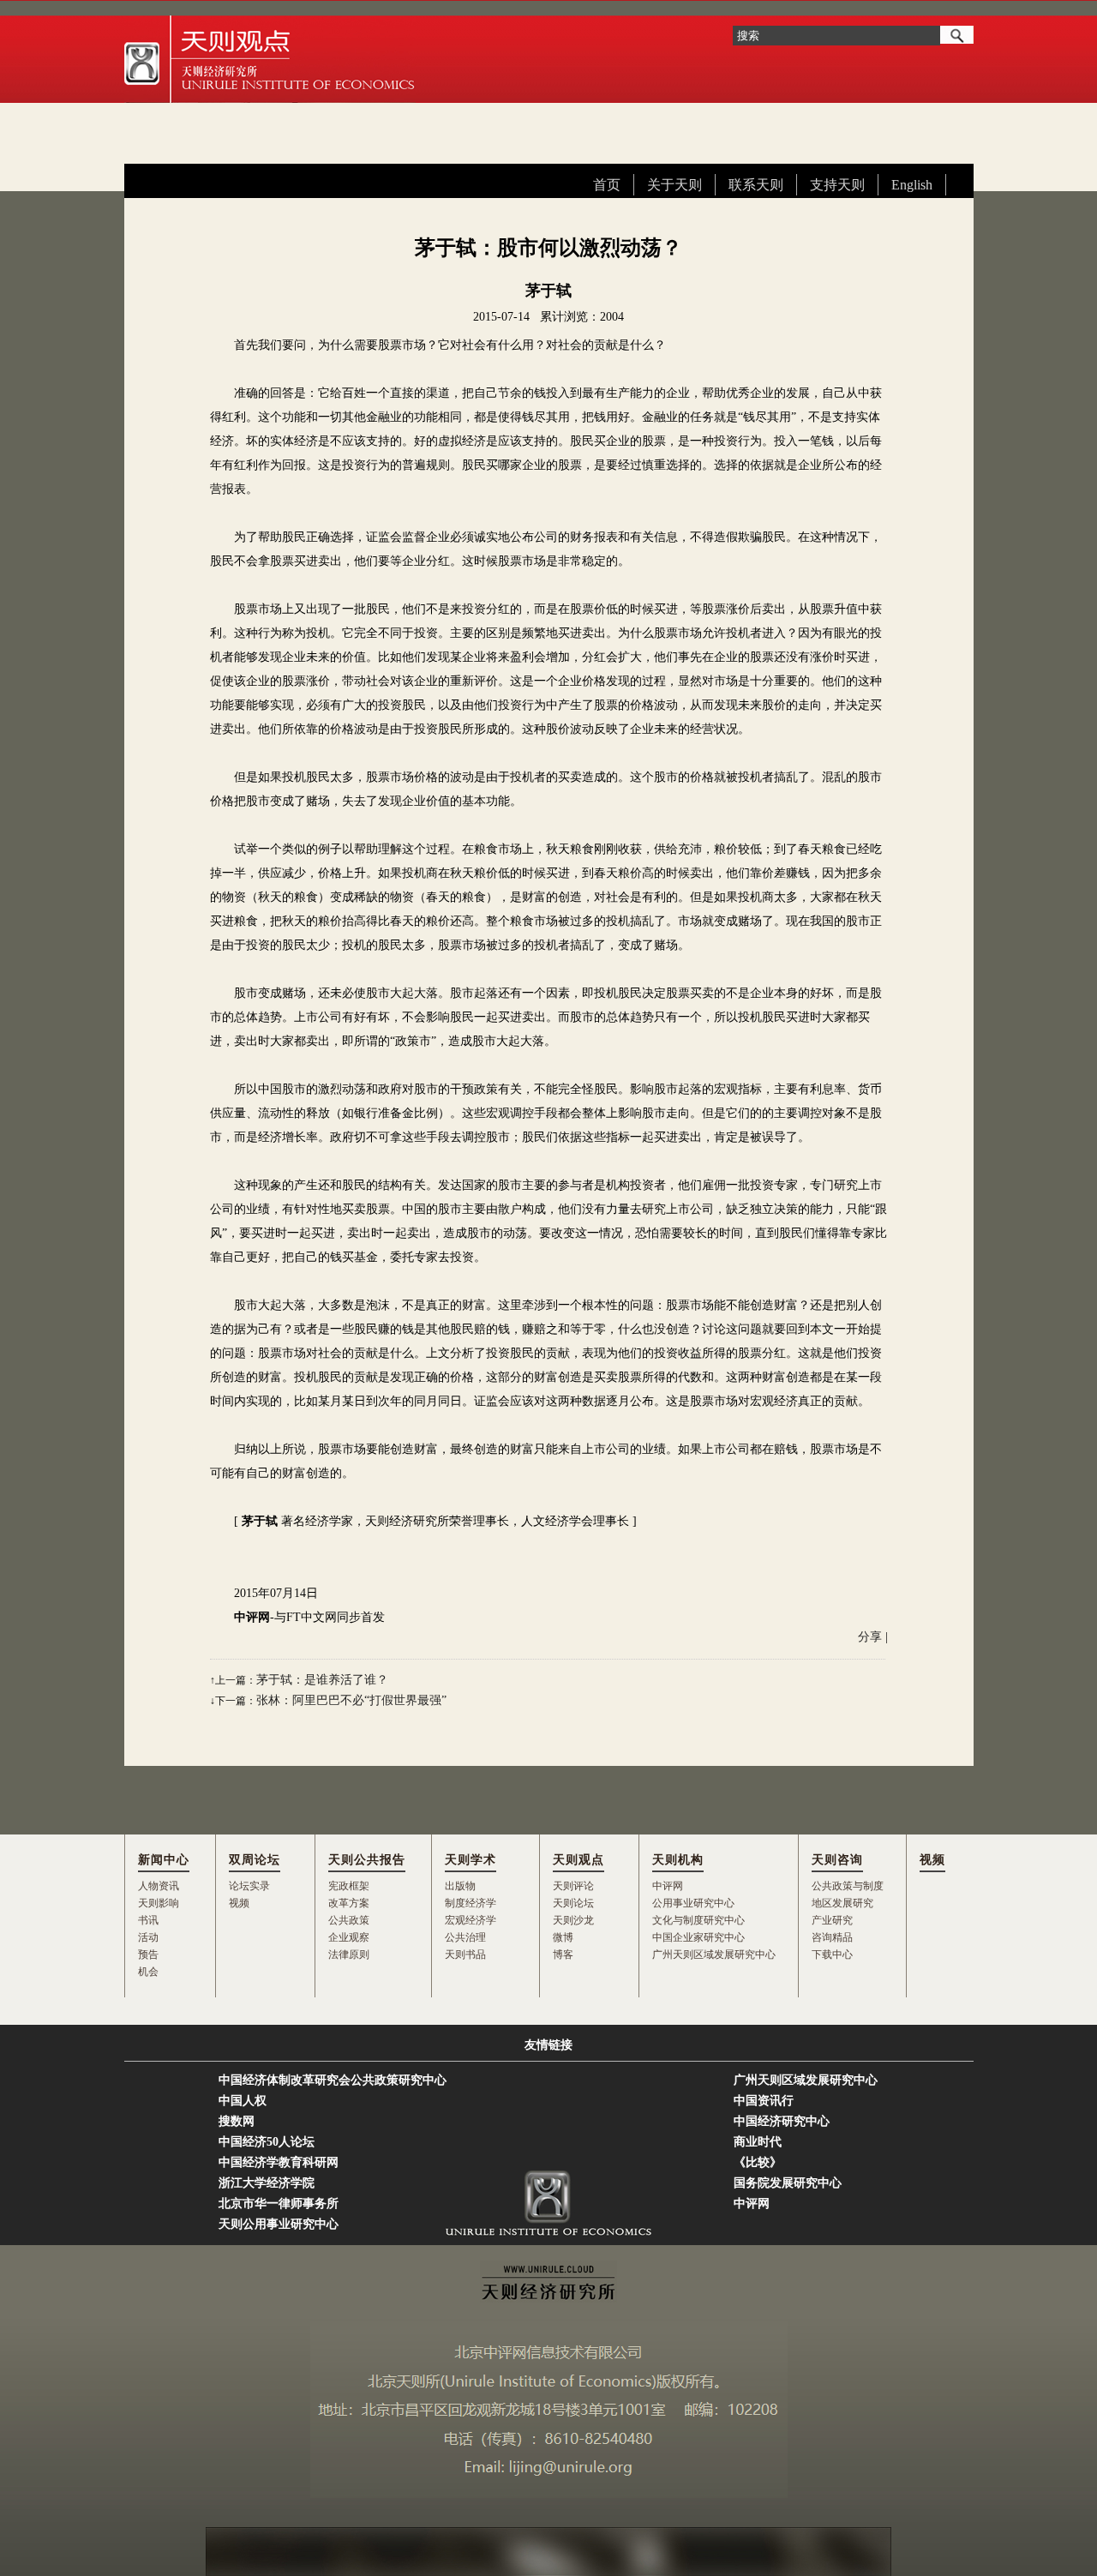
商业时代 (758, 2142)
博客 (563, 1955)
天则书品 (465, 1955)
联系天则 (756, 185)
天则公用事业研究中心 (279, 2224)
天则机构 (678, 1860)
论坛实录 (249, 1886)
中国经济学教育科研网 (279, 2162)
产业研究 (832, 1920)
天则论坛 (573, 1903)
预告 (148, 1955)
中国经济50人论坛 (267, 2142)
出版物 (460, 1886)
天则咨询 (837, 1860)
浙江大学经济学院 (267, 2183)
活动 (148, 1937)
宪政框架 (349, 1886)
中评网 (668, 1886)
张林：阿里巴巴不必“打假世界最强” (351, 1700)
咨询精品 (832, 1937)
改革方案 (349, 1903)
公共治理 (465, 1937)
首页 (607, 185)
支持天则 (837, 185)
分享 (870, 1637)
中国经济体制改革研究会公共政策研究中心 (333, 2080)
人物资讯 (159, 1886)
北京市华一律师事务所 (279, 2204)
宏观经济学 (471, 1920)
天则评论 (573, 1886)
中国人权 (243, 2101)
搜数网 (237, 2121)
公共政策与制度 (848, 1886)
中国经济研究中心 (782, 2121)
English (912, 185)
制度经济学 (471, 1903)
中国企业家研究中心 (698, 1937)
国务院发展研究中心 (788, 2183)
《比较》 (758, 2162)
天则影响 (159, 1903)
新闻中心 (164, 1860)
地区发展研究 (842, 1903)
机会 (148, 1972)
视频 (239, 1903)
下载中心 (832, 1955)
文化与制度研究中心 (698, 1920)
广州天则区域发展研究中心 (714, 1955)
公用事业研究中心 (693, 1903)
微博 (563, 1937)
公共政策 (349, 1920)
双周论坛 (255, 1860)
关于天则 (674, 185)
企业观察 (349, 1937)
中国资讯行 (764, 2101)
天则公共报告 (367, 1860)
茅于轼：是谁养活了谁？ (322, 1680)
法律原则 (349, 1955)
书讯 (148, 1920)
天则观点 (578, 1860)
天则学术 (471, 1860)
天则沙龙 (573, 1920)
